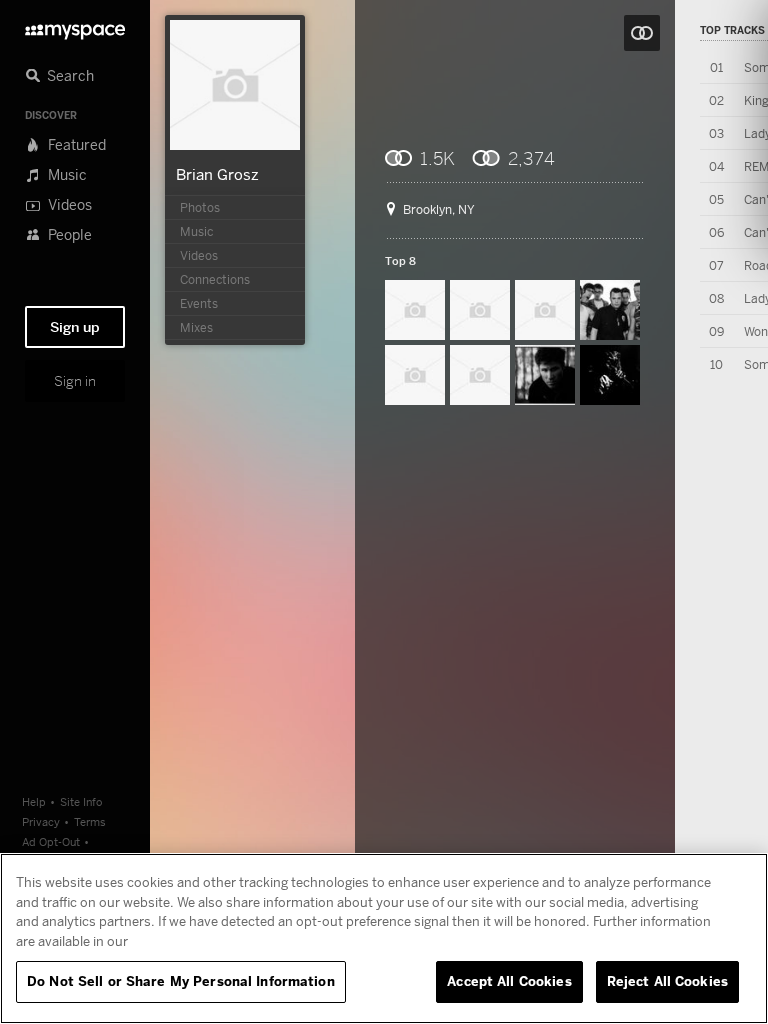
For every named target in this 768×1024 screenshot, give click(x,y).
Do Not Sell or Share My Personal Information (181, 981)
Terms (90, 821)
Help (34, 801)
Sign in (75, 381)
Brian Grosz (217, 174)
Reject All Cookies (667, 981)
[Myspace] (75, 26)
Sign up (75, 327)
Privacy (41, 821)
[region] (384, 938)
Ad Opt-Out (51, 841)
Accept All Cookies (509, 981)
